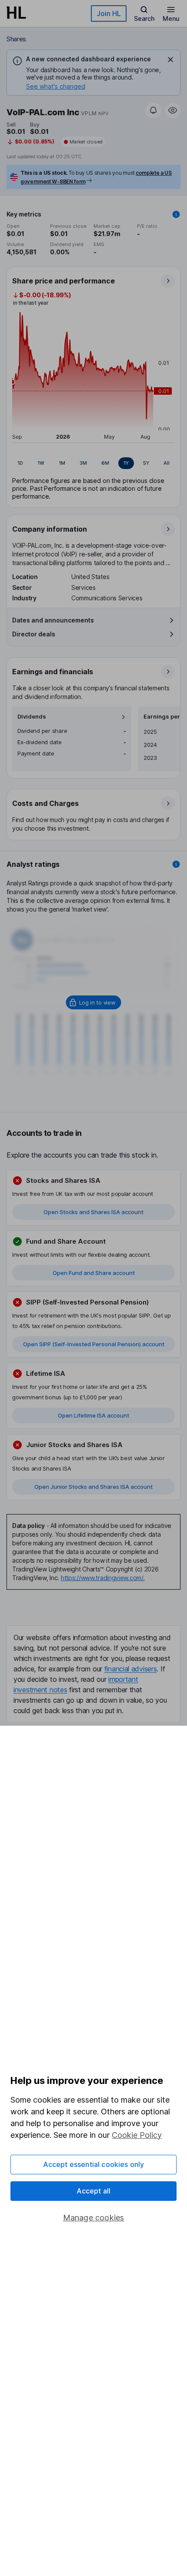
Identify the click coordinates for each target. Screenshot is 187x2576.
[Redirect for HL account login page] (94, 1002)
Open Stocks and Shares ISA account (93, 1212)
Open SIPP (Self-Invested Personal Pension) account (94, 1344)
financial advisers (131, 1669)
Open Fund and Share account (94, 1273)
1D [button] (20, 463)
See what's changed (56, 86)
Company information (50, 529)
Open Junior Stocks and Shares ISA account (93, 1487)
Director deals (34, 634)
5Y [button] (146, 463)
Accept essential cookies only (94, 2164)
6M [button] (105, 463)
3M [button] (83, 463)
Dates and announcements (53, 620)
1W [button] (41, 463)
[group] (93, 463)
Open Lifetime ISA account (93, 1415)
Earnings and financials (53, 672)
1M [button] (62, 463)
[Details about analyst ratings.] (176, 864)
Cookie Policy (137, 2135)
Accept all (94, 2191)
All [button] (167, 463)
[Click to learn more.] (176, 214)
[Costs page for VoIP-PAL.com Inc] (94, 815)
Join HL (109, 13)
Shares (16, 39)
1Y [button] (126, 463)
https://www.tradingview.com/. (103, 1578)
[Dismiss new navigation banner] (170, 60)
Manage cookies (94, 2218)
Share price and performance (63, 281)
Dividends (32, 717)
